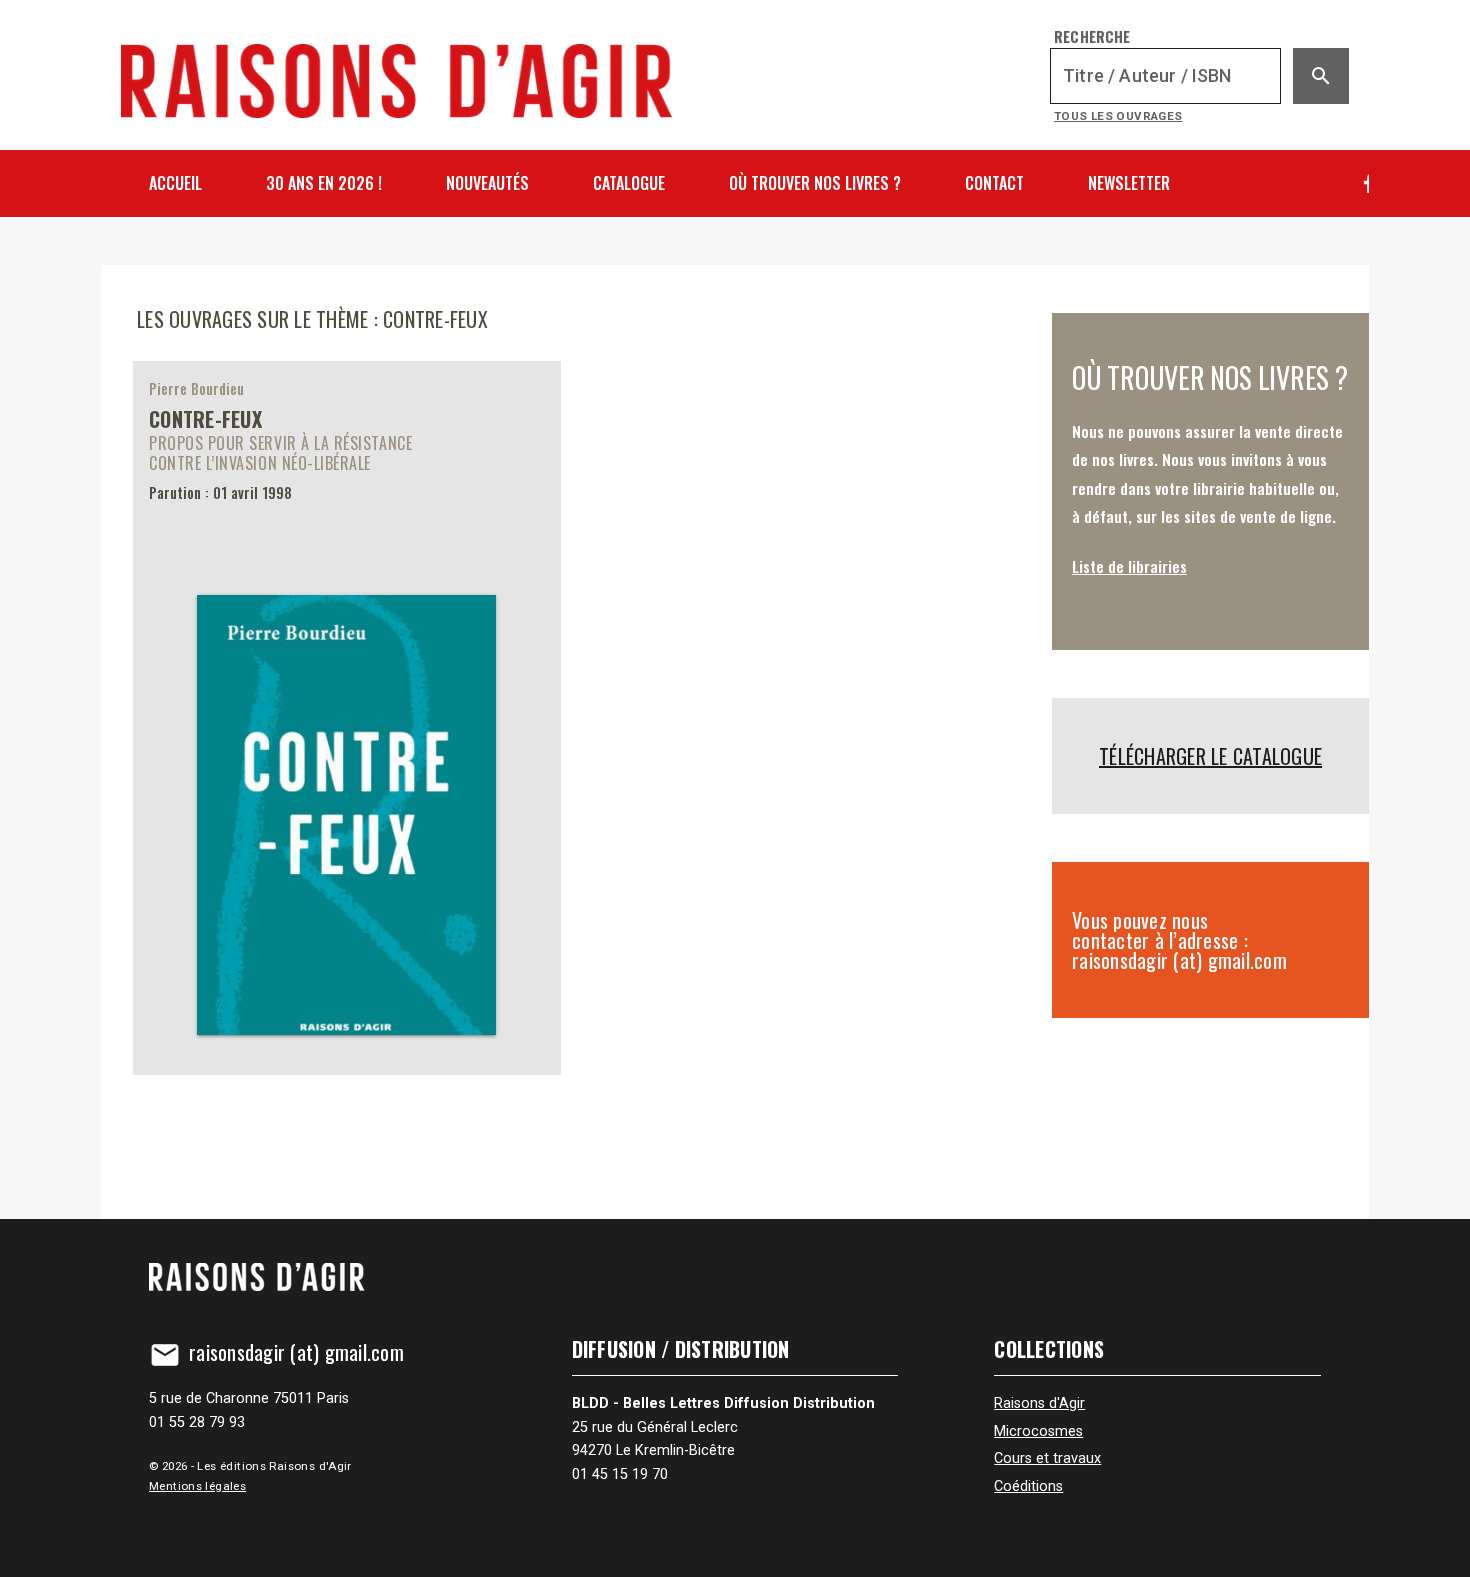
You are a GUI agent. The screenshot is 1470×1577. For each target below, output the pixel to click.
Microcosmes (1038, 1431)
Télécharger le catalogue (1210, 756)
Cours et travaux (1047, 1458)
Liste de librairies (1129, 566)
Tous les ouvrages (1118, 116)
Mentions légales (197, 1486)
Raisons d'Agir (1039, 1403)
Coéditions (1028, 1486)
